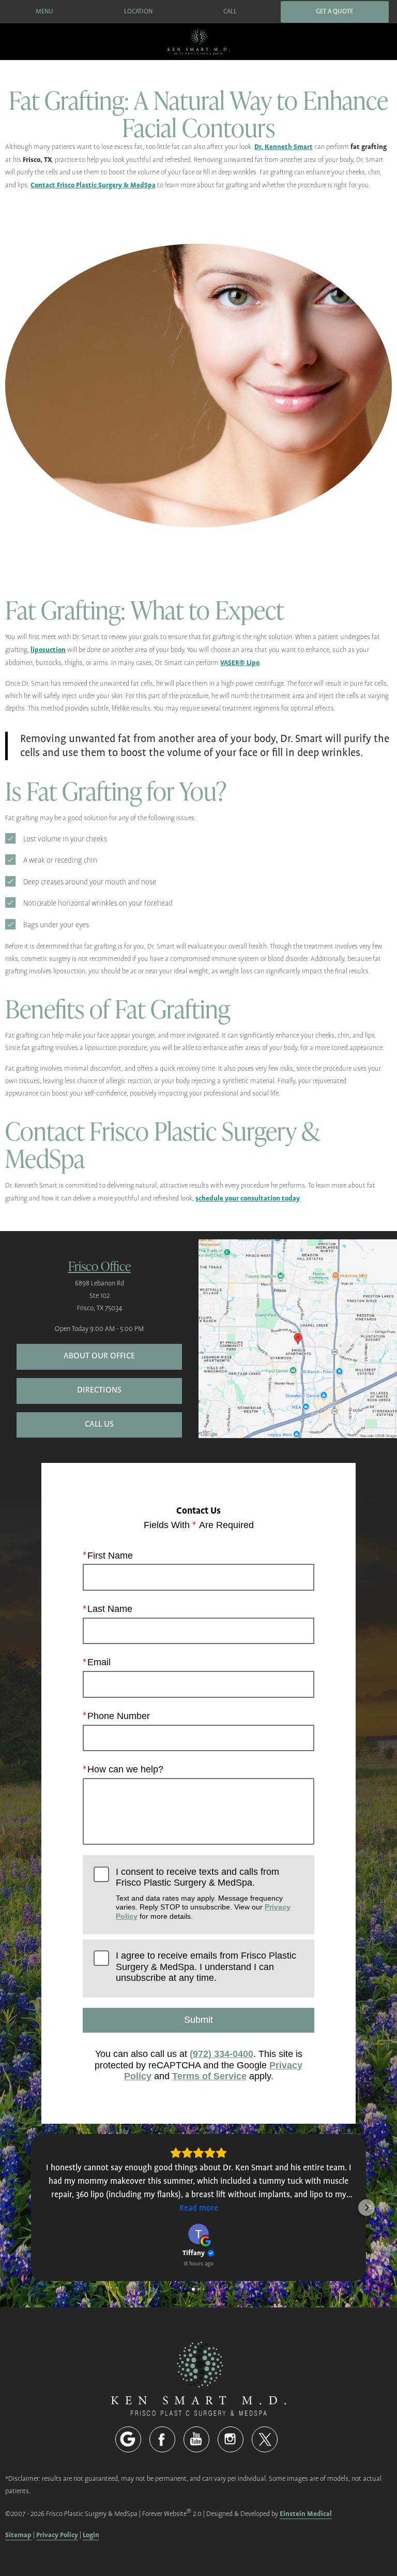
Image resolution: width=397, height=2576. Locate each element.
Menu (44, 12)
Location (138, 12)
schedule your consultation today (248, 1198)
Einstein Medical (306, 2514)
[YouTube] (196, 2439)
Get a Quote (334, 12)
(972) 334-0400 (222, 2054)
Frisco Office (100, 1265)
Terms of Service (209, 2076)
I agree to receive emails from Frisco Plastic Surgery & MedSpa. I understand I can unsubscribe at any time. (206, 1967)
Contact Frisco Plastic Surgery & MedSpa (93, 185)
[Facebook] (162, 2439)
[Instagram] (231, 2439)
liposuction (48, 650)
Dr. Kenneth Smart (284, 147)
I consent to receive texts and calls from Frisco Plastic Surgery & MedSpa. (203, 1893)
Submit (198, 2020)
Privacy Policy (57, 2535)
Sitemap (18, 2535)
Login (91, 2535)
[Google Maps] (128, 2439)
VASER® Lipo (240, 663)
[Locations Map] (298, 1338)
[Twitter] (265, 2439)
